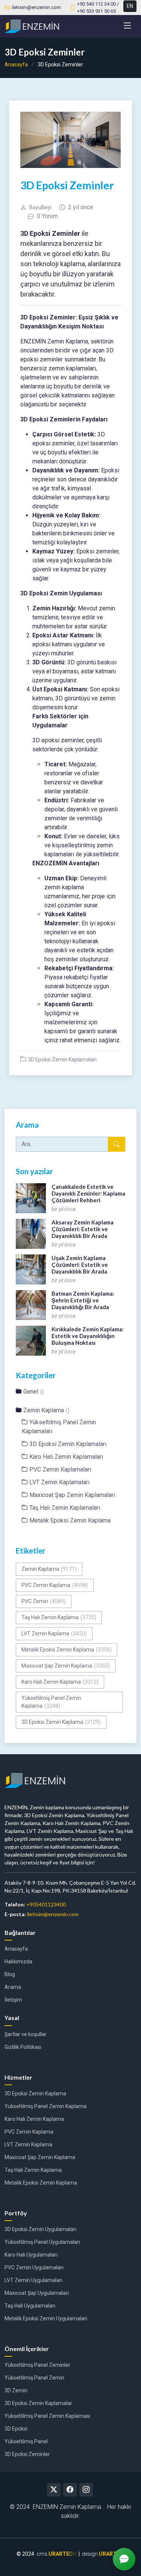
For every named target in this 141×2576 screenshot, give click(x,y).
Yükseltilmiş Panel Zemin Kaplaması (47, 2416)
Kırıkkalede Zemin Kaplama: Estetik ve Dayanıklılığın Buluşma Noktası (88, 1336)
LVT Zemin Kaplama (54, 1633)
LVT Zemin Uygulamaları (33, 2280)
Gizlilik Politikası (23, 2047)
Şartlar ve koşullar (26, 2034)
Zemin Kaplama (46, 1410)
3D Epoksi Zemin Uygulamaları (40, 2229)
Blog (10, 1974)
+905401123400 (46, 1904)
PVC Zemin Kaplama (55, 1585)
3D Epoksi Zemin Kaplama (61, 1722)
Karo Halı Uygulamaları (31, 2255)
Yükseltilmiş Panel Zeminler (37, 2365)
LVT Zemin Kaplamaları (59, 1482)
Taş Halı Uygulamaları (30, 2306)
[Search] (117, 1144)
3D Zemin (16, 2390)
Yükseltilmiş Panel (26, 2441)
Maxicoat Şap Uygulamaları (37, 2293)
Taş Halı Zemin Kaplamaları (65, 1508)
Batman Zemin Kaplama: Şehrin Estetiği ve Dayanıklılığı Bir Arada (83, 1300)
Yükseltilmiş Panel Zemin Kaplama (51, 1702)
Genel (34, 1391)
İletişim (13, 2000)
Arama (13, 1987)
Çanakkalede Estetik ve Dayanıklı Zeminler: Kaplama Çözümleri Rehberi (88, 1193)
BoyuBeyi (40, 207)
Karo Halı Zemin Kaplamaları (66, 1457)
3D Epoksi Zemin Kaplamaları (62, 1059)
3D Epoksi (16, 2429)
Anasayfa (16, 64)
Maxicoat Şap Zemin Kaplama (66, 1666)
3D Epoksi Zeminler (27, 2454)
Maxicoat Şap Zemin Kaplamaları (72, 1495)
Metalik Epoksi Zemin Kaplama (70, 1520)
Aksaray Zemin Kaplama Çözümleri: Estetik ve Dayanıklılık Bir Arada (83, 1229)
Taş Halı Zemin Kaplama (59, 1617)
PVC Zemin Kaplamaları (60, 1469)
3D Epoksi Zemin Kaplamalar (38, 2403)
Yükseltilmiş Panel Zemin (34, 2378)
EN (130, 6)
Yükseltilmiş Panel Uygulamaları (42, 2242)
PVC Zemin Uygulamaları (34, 2267)
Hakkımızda (18, 1962)
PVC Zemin (44, 1601)
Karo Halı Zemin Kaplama (60, 1682)
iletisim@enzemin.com (53, 1914)
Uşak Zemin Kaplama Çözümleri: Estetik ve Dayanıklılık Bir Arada (80, 1265)
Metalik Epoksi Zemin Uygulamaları (46, 2318)
